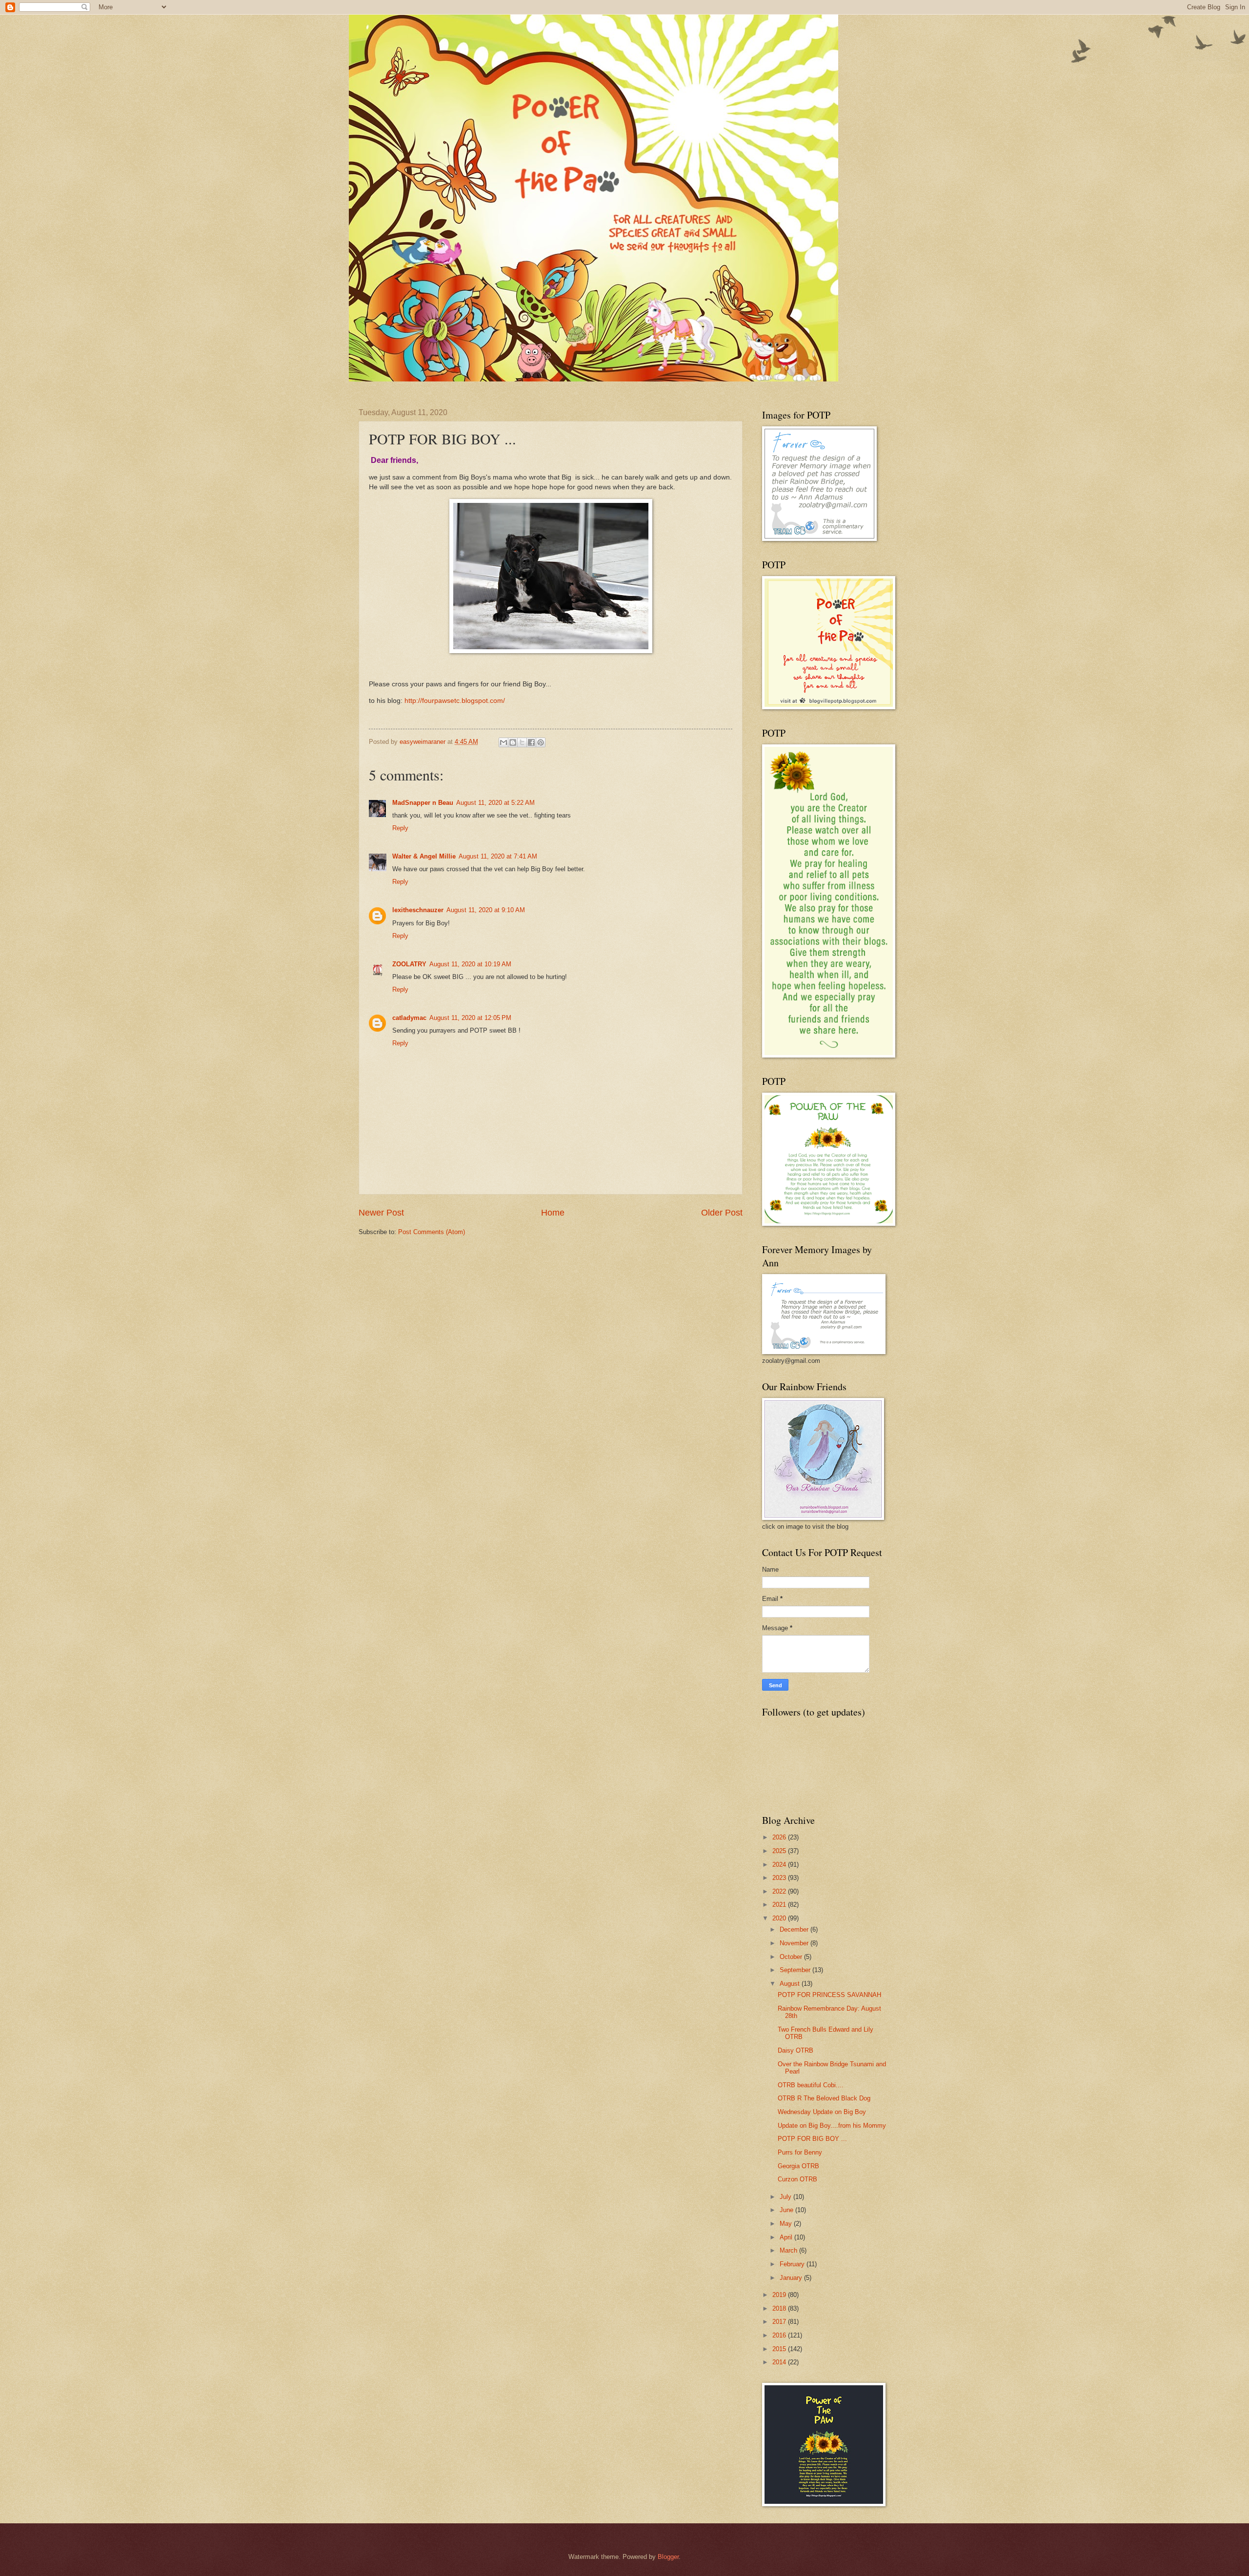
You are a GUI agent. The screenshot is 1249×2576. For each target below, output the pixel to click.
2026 (780, 1837)
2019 (780, 2295)
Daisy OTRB (796, 2050)
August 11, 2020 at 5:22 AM (495, 803)
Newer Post (381, 1213)
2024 (780, 1865)
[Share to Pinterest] (541, 742)
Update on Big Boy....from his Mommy (832, 2126)
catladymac (409, 1018)
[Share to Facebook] (531, 742)
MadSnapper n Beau (423, 803)
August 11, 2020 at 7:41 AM (498, 856)
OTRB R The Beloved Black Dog (824, 2098)
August (791, 1984)
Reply (400, 828)
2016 (780, 2335)
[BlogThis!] (513, 742)
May (787, 2224)
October (792, 1957)
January (792, 2278)
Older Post (722, 1213)
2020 (780, 1918)
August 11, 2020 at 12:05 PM (470, 1018)
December (795, 1929)
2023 (780, 1878)
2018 (780, 2308)
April (787, 2237)
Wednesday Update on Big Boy (822, 2112)
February (793, 2264)
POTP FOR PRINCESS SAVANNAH (829, 1995)
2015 (780, 2349)
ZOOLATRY (409, 964)
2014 (780, 2362)
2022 (780, 1891)
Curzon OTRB (797, 2179)
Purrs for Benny (800, 2152)
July (786, 2197)
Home (553, 1213)
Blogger (668, 2557)
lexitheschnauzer (418, 910)
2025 (780, 1851)
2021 (780, 1905)
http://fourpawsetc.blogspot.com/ (455, 701)
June (787, 2210)
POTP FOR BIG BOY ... (812, 2139)
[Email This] (504, 742)
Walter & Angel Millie (424, 856)
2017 (780, 2322)
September (796, 1970)
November (795, 1943)
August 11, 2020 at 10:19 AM (470, 964)
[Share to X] (522, 742)
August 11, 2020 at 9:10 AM (486, 910)
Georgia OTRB (798, 2166)
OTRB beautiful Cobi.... (811, 2085)
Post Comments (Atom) (432, 1232)
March (789, 2250)
